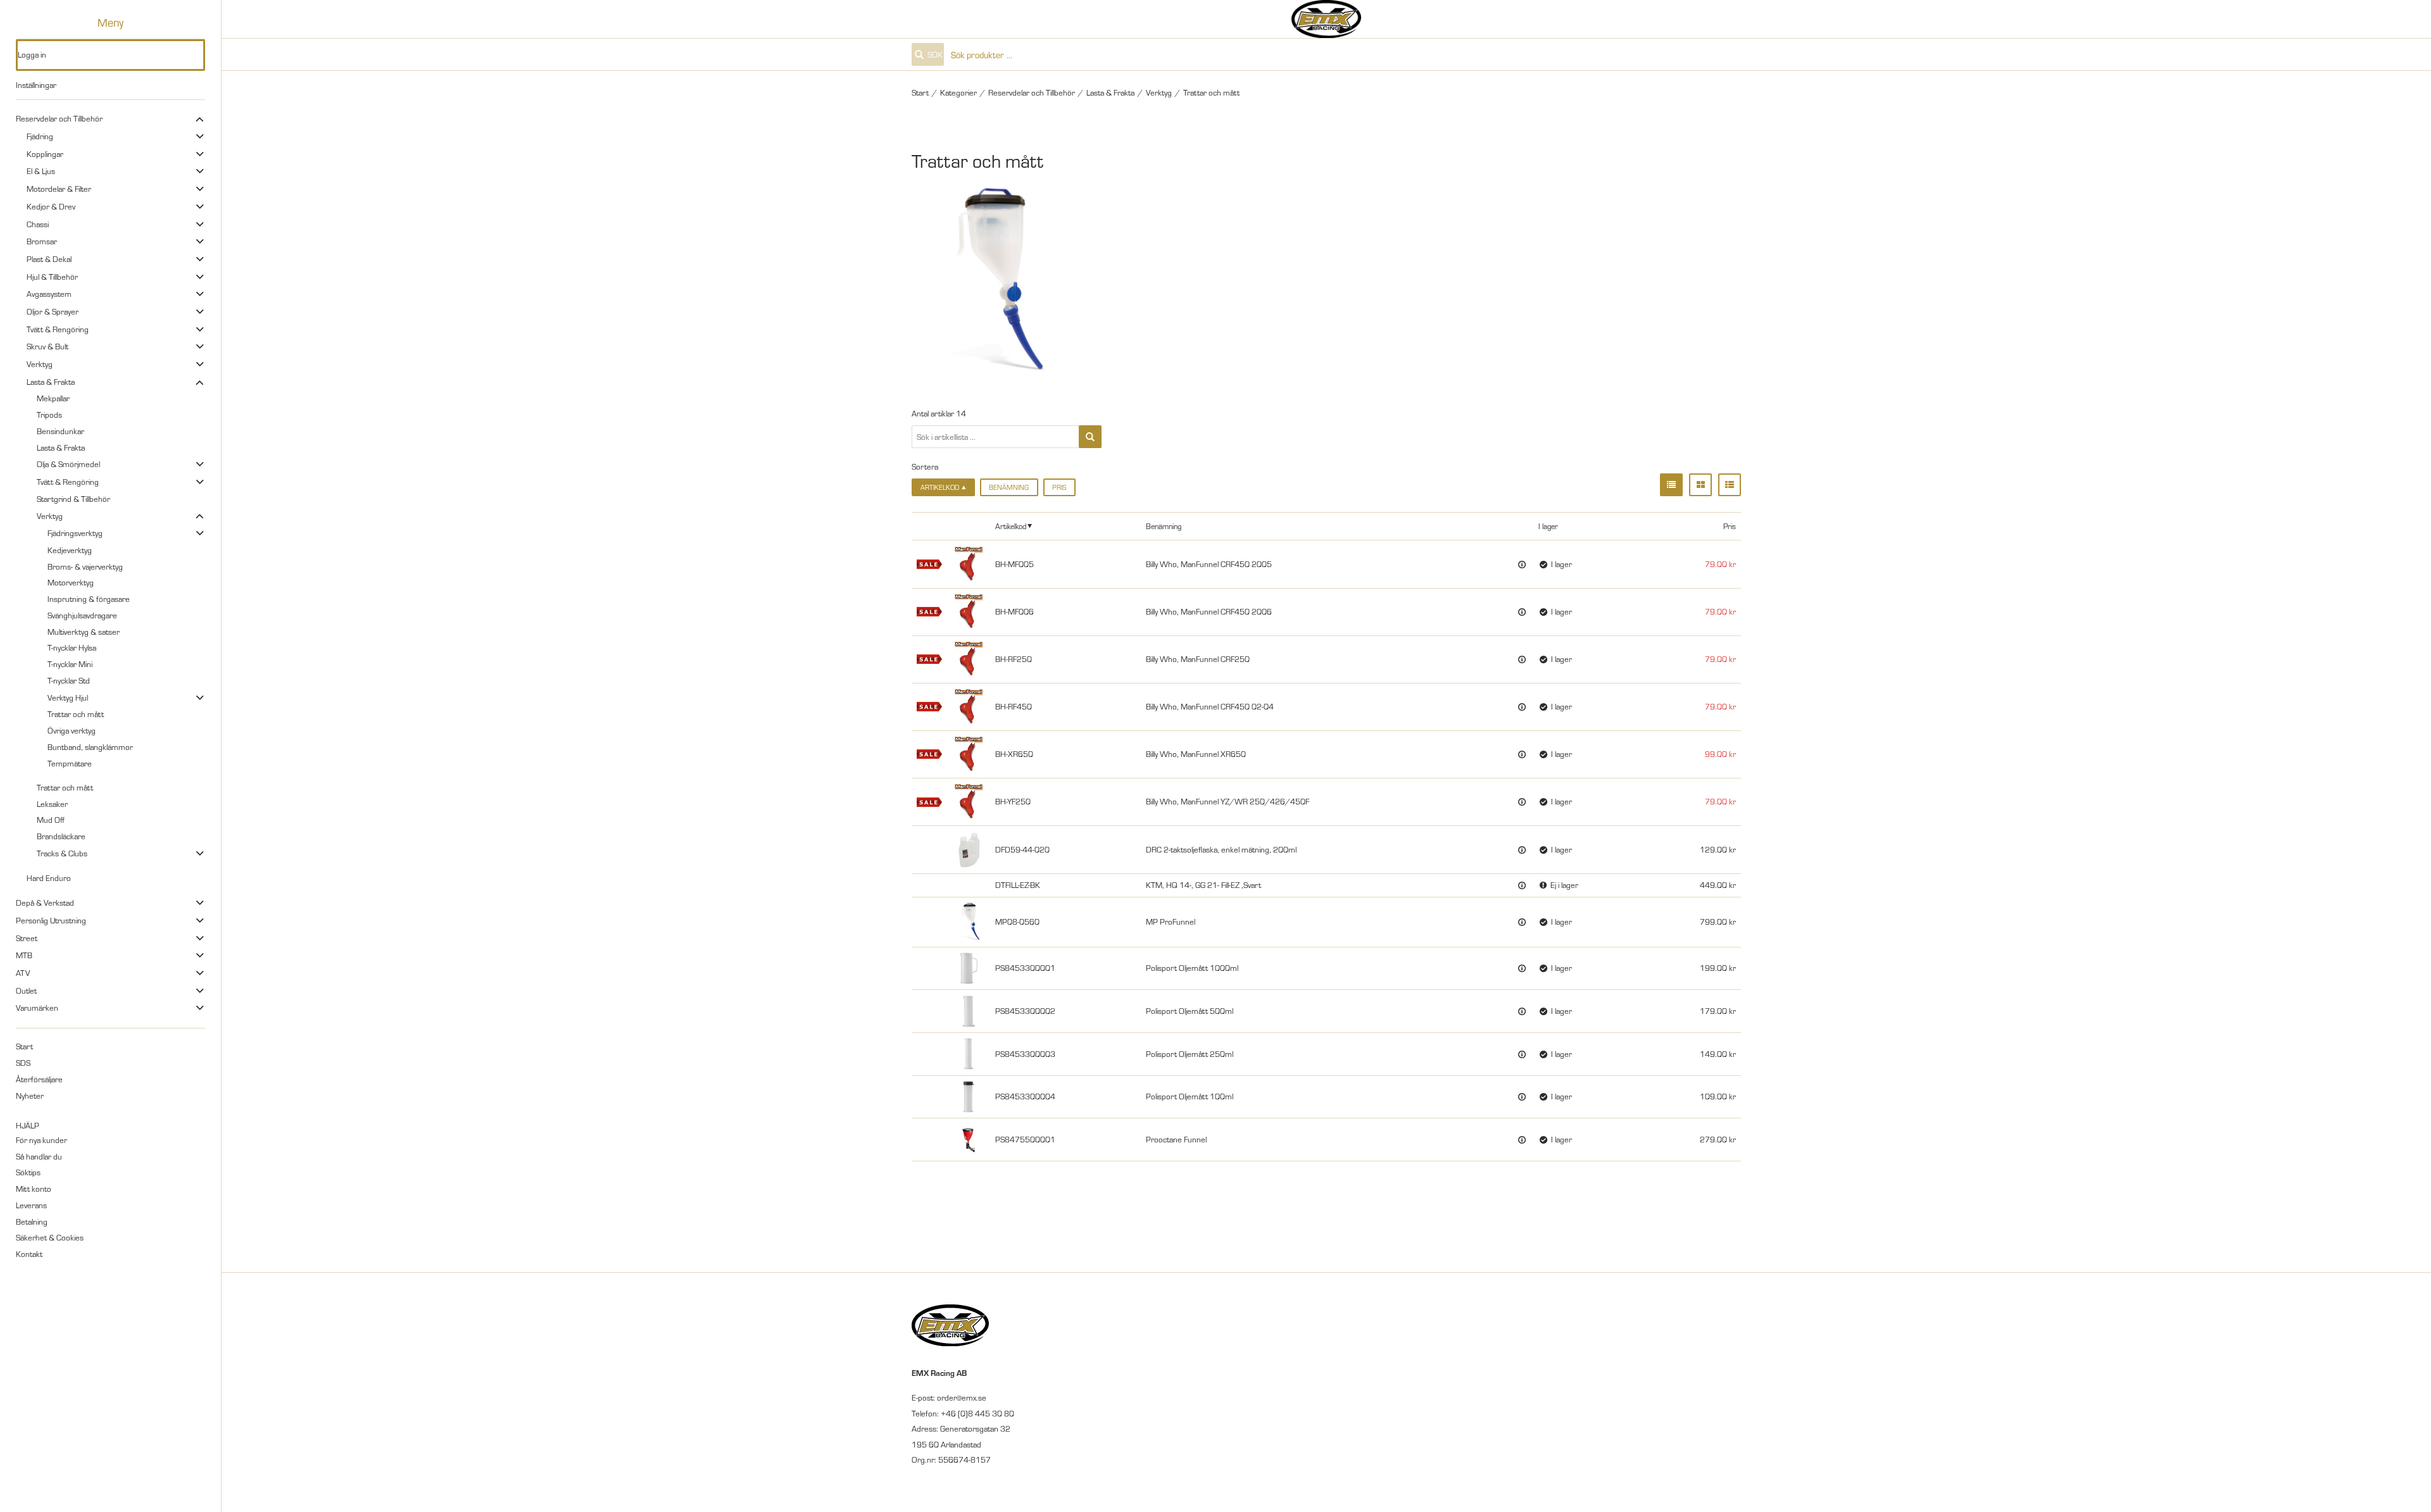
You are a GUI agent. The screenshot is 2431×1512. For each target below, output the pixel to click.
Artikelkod (1011, 526)
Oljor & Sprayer (53, 311)
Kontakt (29, 1254)
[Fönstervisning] (1700, 485)
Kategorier (958, 92)
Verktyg (40, 364)
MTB (24, 955)
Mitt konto (34, 1189)
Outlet (26, 990)
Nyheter (30, 1096)
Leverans (31, 1205)
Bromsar (42, 241)
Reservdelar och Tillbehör (59, 118)
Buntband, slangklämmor (90, 747)
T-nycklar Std (69, 680)
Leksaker (52, 804)
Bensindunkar (60, 431)
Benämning (1009, 487)
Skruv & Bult (47, 346)
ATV (23, 973)
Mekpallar (53, 398)
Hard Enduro (49, 878)
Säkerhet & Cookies (50, 1237)
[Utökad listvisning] (1730, 485)
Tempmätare (70, 763)
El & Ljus (41, 171)
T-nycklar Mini (70, 664)
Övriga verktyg (72, 730)
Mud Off (51, 820)
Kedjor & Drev (51, 206)
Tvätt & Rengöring (58, 329)
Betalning (32, 1221)
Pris (1059, 487)
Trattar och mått (76, 714)
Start (24, 1046)
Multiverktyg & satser (84, 632)
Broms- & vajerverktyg (85, 566)
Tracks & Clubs (62, 853)
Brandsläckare (61, 836)
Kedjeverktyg (70, 550)
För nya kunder (41, 1140)
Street (27, 938)
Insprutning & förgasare (89, 599)
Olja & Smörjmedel (68, 464)
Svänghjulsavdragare (82, 615)
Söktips (28, 1172)
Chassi (38, 224)
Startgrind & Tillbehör (73, 499)
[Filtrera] (1090, 437)
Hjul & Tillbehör (52, 277)
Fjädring (40, 136)
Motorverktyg (71, 582)
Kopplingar (45, 154)
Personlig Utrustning (51, 920)
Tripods (49, 415)
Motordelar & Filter (59, 189)
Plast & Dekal (49, 259)
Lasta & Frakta (51, 382)
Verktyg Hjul (68, 697)
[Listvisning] (1671, 485)
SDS (23, 1063)
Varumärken (37, 1008)
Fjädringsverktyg (75, 533)
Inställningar (36, 85)
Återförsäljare (39, 1079)
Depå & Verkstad (45, 903)
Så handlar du (39, 1156)
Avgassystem (49, 294)
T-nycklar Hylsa (72, 647)
